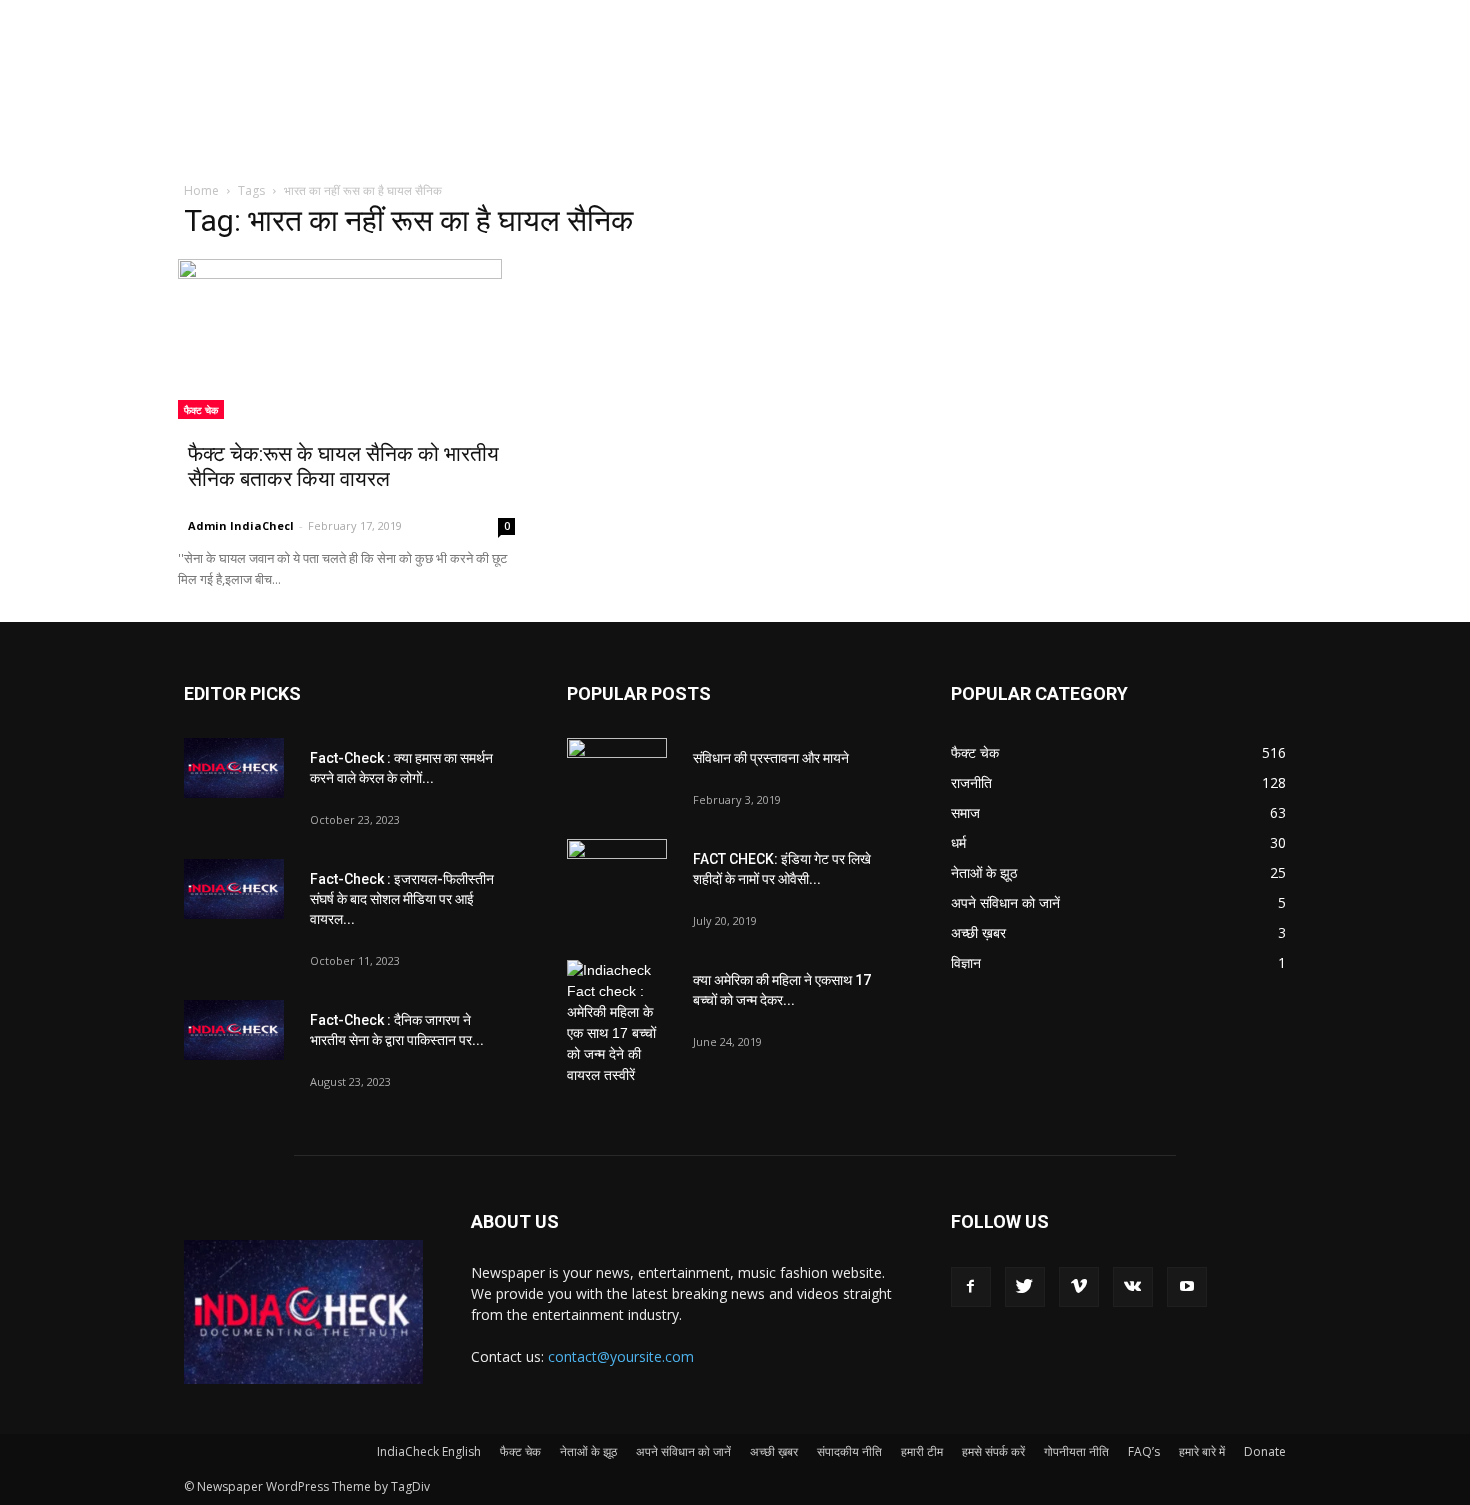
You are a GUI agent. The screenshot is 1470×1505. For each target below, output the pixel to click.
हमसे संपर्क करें (993, 1451)
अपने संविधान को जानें (683, 1451)
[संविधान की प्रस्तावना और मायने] (617, 773)
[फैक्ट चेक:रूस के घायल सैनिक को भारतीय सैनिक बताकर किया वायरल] (352, 339)
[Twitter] (1025, 1287)
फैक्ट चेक (201, 410)
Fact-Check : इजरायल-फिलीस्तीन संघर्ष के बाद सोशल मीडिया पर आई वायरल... (402, 899)
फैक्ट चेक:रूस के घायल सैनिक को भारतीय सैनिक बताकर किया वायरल (343, 466)
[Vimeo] (1079, 1287)
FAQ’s (1144, 1451)
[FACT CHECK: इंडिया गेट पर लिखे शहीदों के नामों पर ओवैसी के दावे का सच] (617, 874)
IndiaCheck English (429, 1451)
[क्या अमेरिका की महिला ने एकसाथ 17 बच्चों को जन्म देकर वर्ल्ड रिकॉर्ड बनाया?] (617, 1023)
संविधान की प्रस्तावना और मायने (771, 758)
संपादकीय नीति (849, 1451)
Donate (1265, 1451)
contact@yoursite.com (621, 1356)
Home (201, 190)
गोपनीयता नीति (1076, 1451)
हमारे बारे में (1202, 1451)
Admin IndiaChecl (241, 525)
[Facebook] (971, 1287)
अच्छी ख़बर (774, 1451)
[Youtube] (1187, 1287)
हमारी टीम (922, 1451)
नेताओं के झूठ (588, 1451)
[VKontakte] (1133, 1287)
